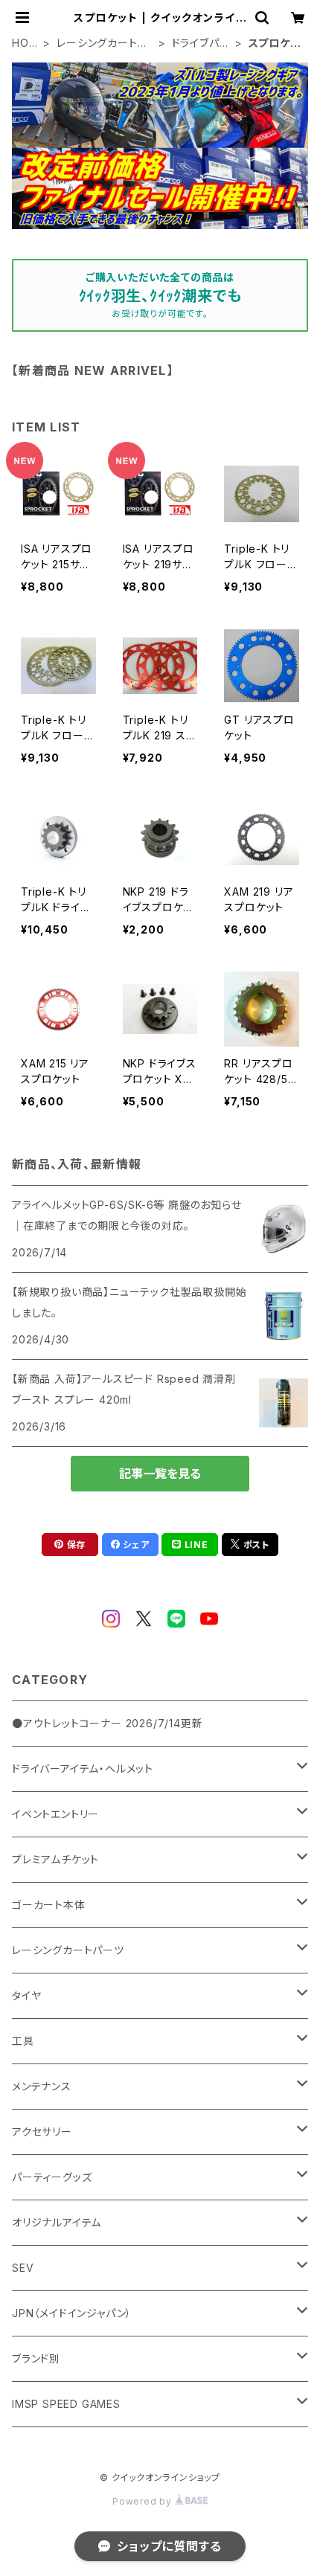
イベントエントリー (55, 1814)
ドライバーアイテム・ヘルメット (83, 1769)
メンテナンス (42, 2086)
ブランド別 (36, 2358)
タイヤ (26, 1995)
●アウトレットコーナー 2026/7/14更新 (107, 1723)
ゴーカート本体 (49, 1905)
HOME (25, 44)
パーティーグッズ (52, 2177)
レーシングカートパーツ (102, 44)
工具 (23, 2041)
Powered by (144, 2501)
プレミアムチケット (55, 1859)
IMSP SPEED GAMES (66, 2404)
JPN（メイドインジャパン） (72, 2313)
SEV (23, 2268)
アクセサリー (42, 2132)
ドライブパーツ (201, 44)
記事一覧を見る (160, 1474)
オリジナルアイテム (57, 2222)
